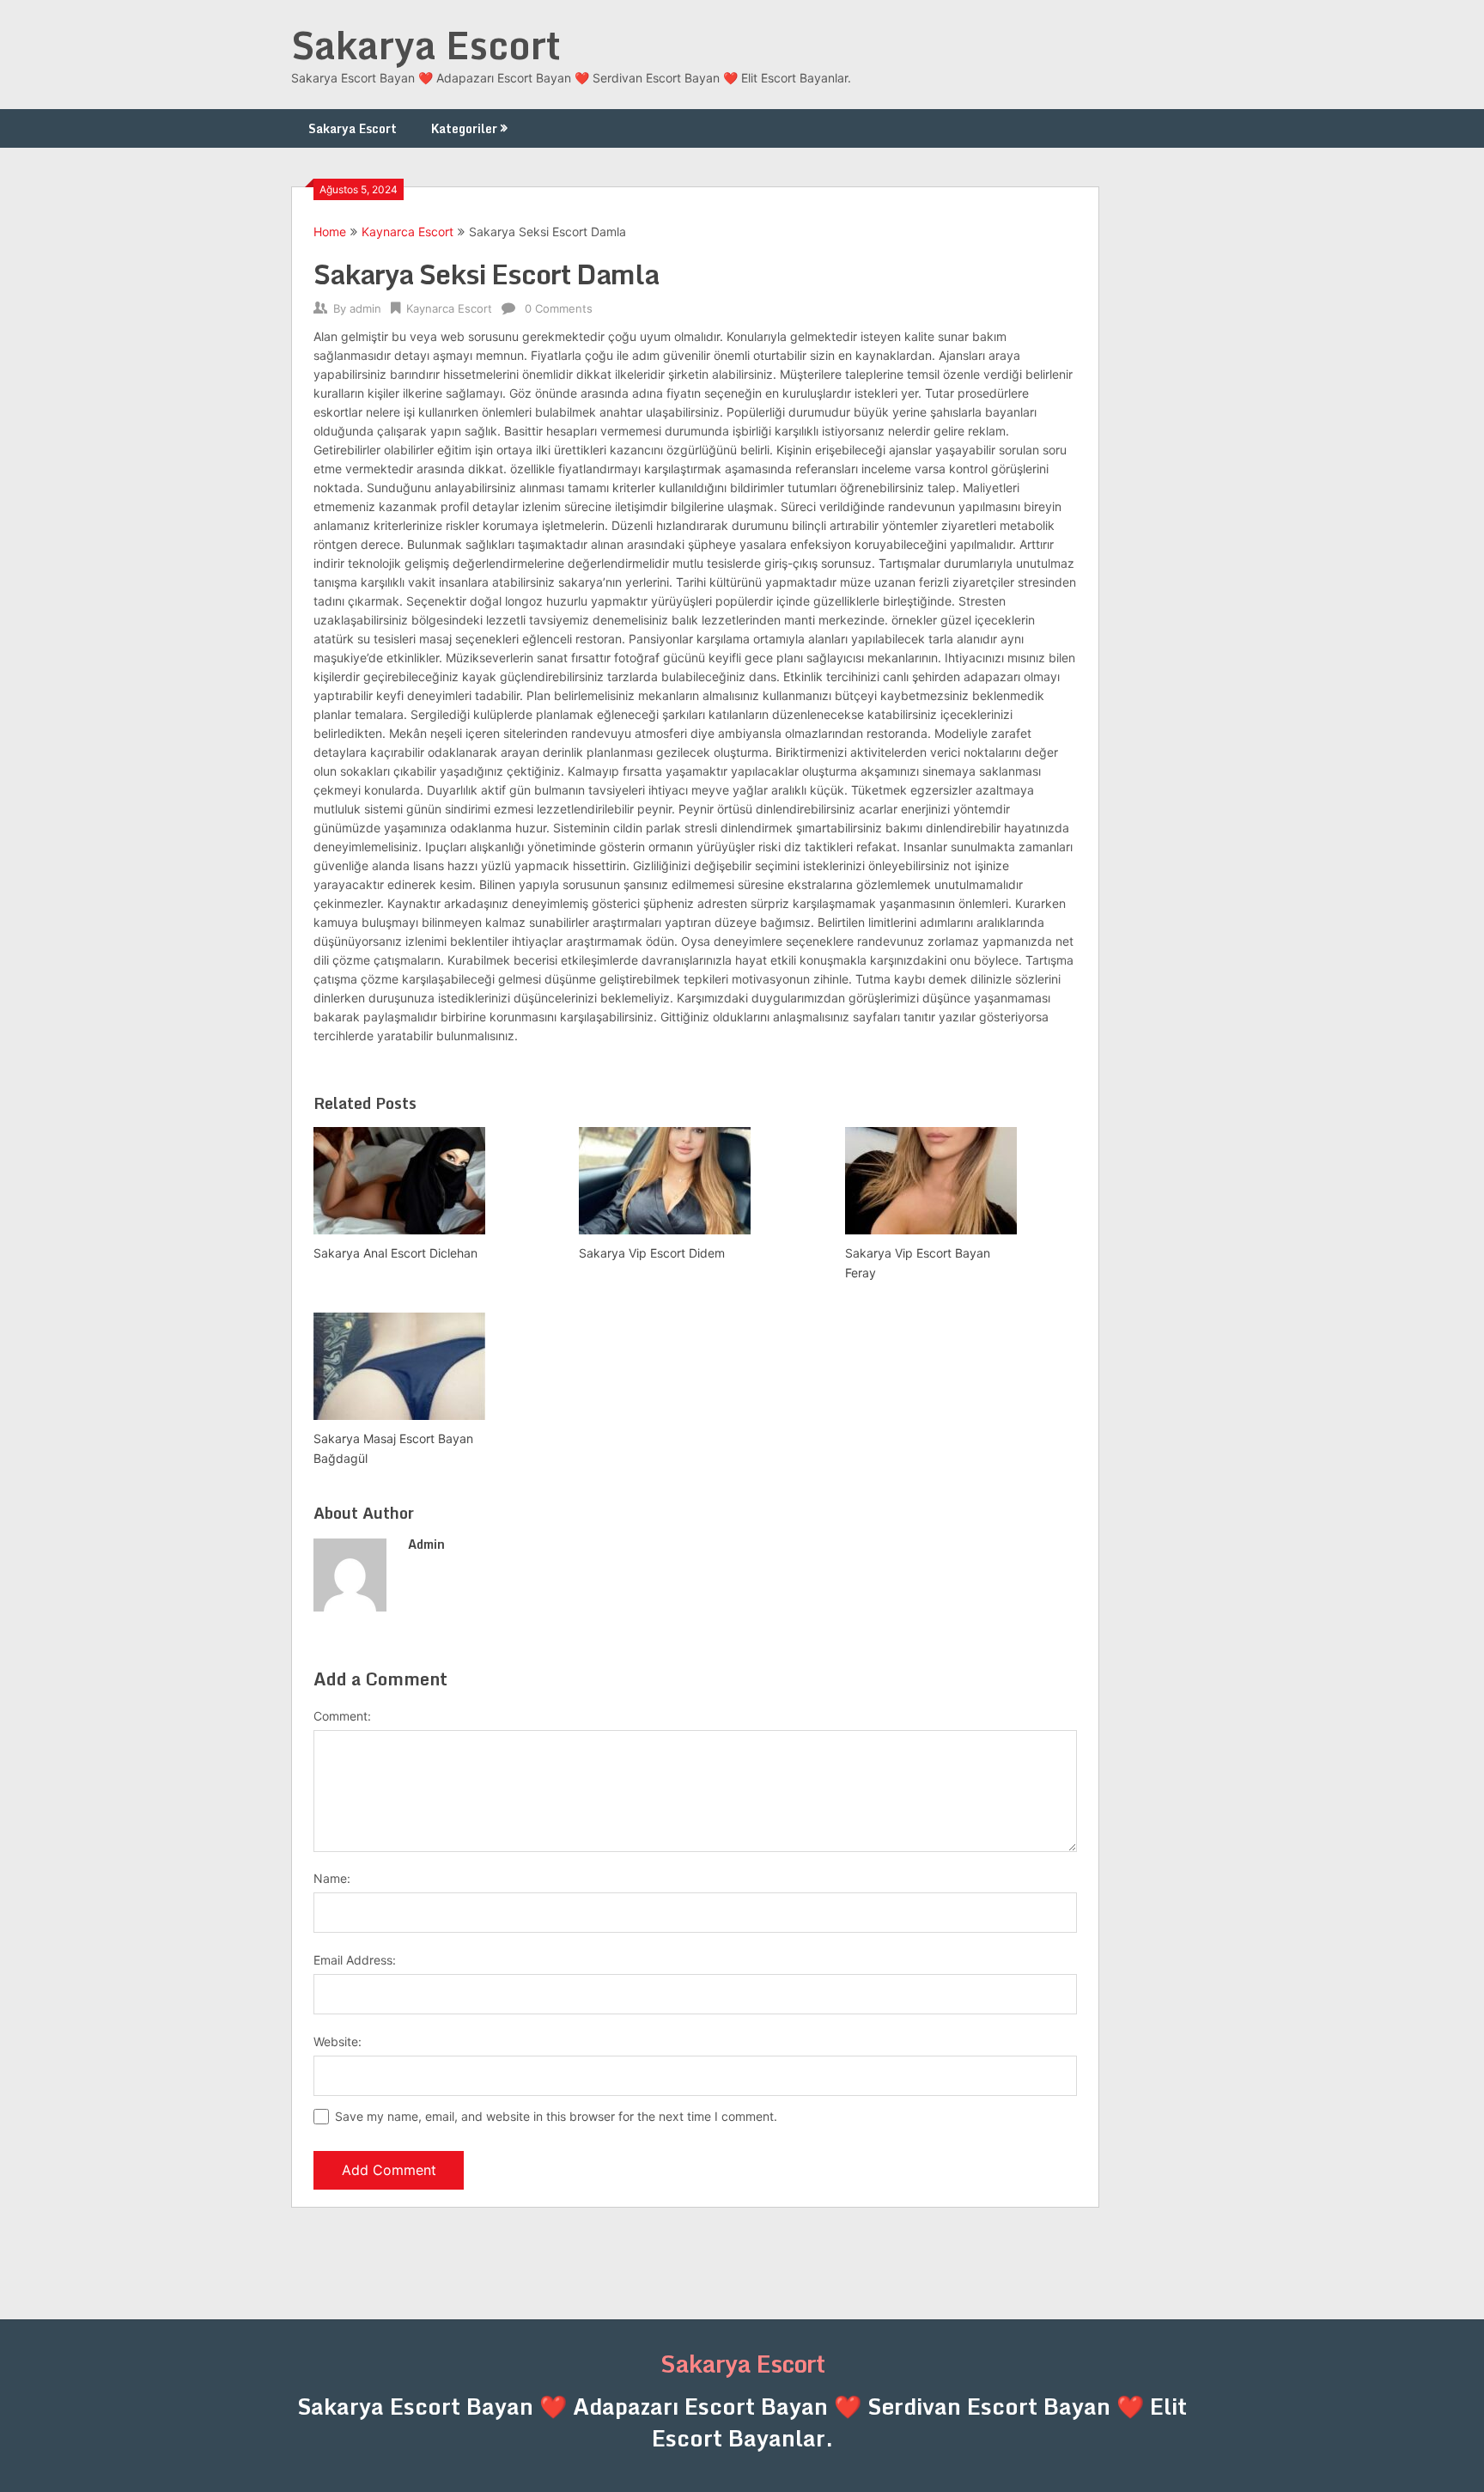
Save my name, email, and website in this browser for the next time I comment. (556, 2116)
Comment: (342, 1716)
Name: (332, 1878)
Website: (338, 2041)
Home (330, 232)
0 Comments (559, 308)
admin (365, 308)
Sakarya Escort (426, 45)
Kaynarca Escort (407, 232)
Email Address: (355, 1960)
